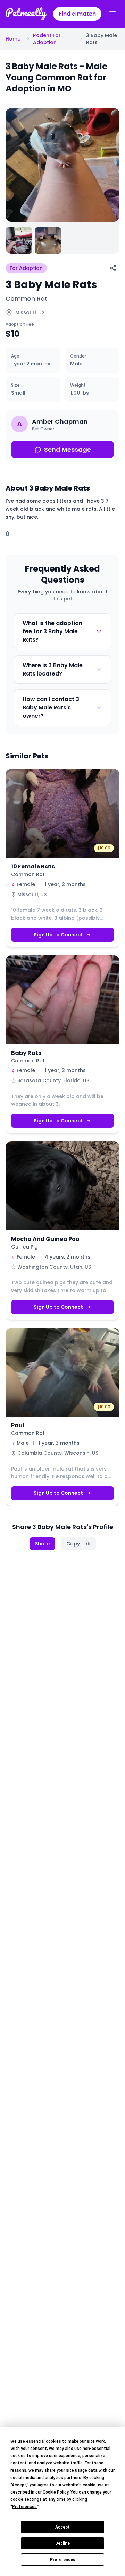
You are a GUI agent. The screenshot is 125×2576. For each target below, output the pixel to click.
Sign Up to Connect (58, 935)
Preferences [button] (24, 2507)
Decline (62, 2543)
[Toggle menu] (112, 14)
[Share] (113, 268)
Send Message (68, 449)
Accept (62, 2527)
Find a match (77, 14)
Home (13, 39)
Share (42, 1544)
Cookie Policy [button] (56, 2492)
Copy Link (78, 1544)
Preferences (63, 2560)
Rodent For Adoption (47, 39)
